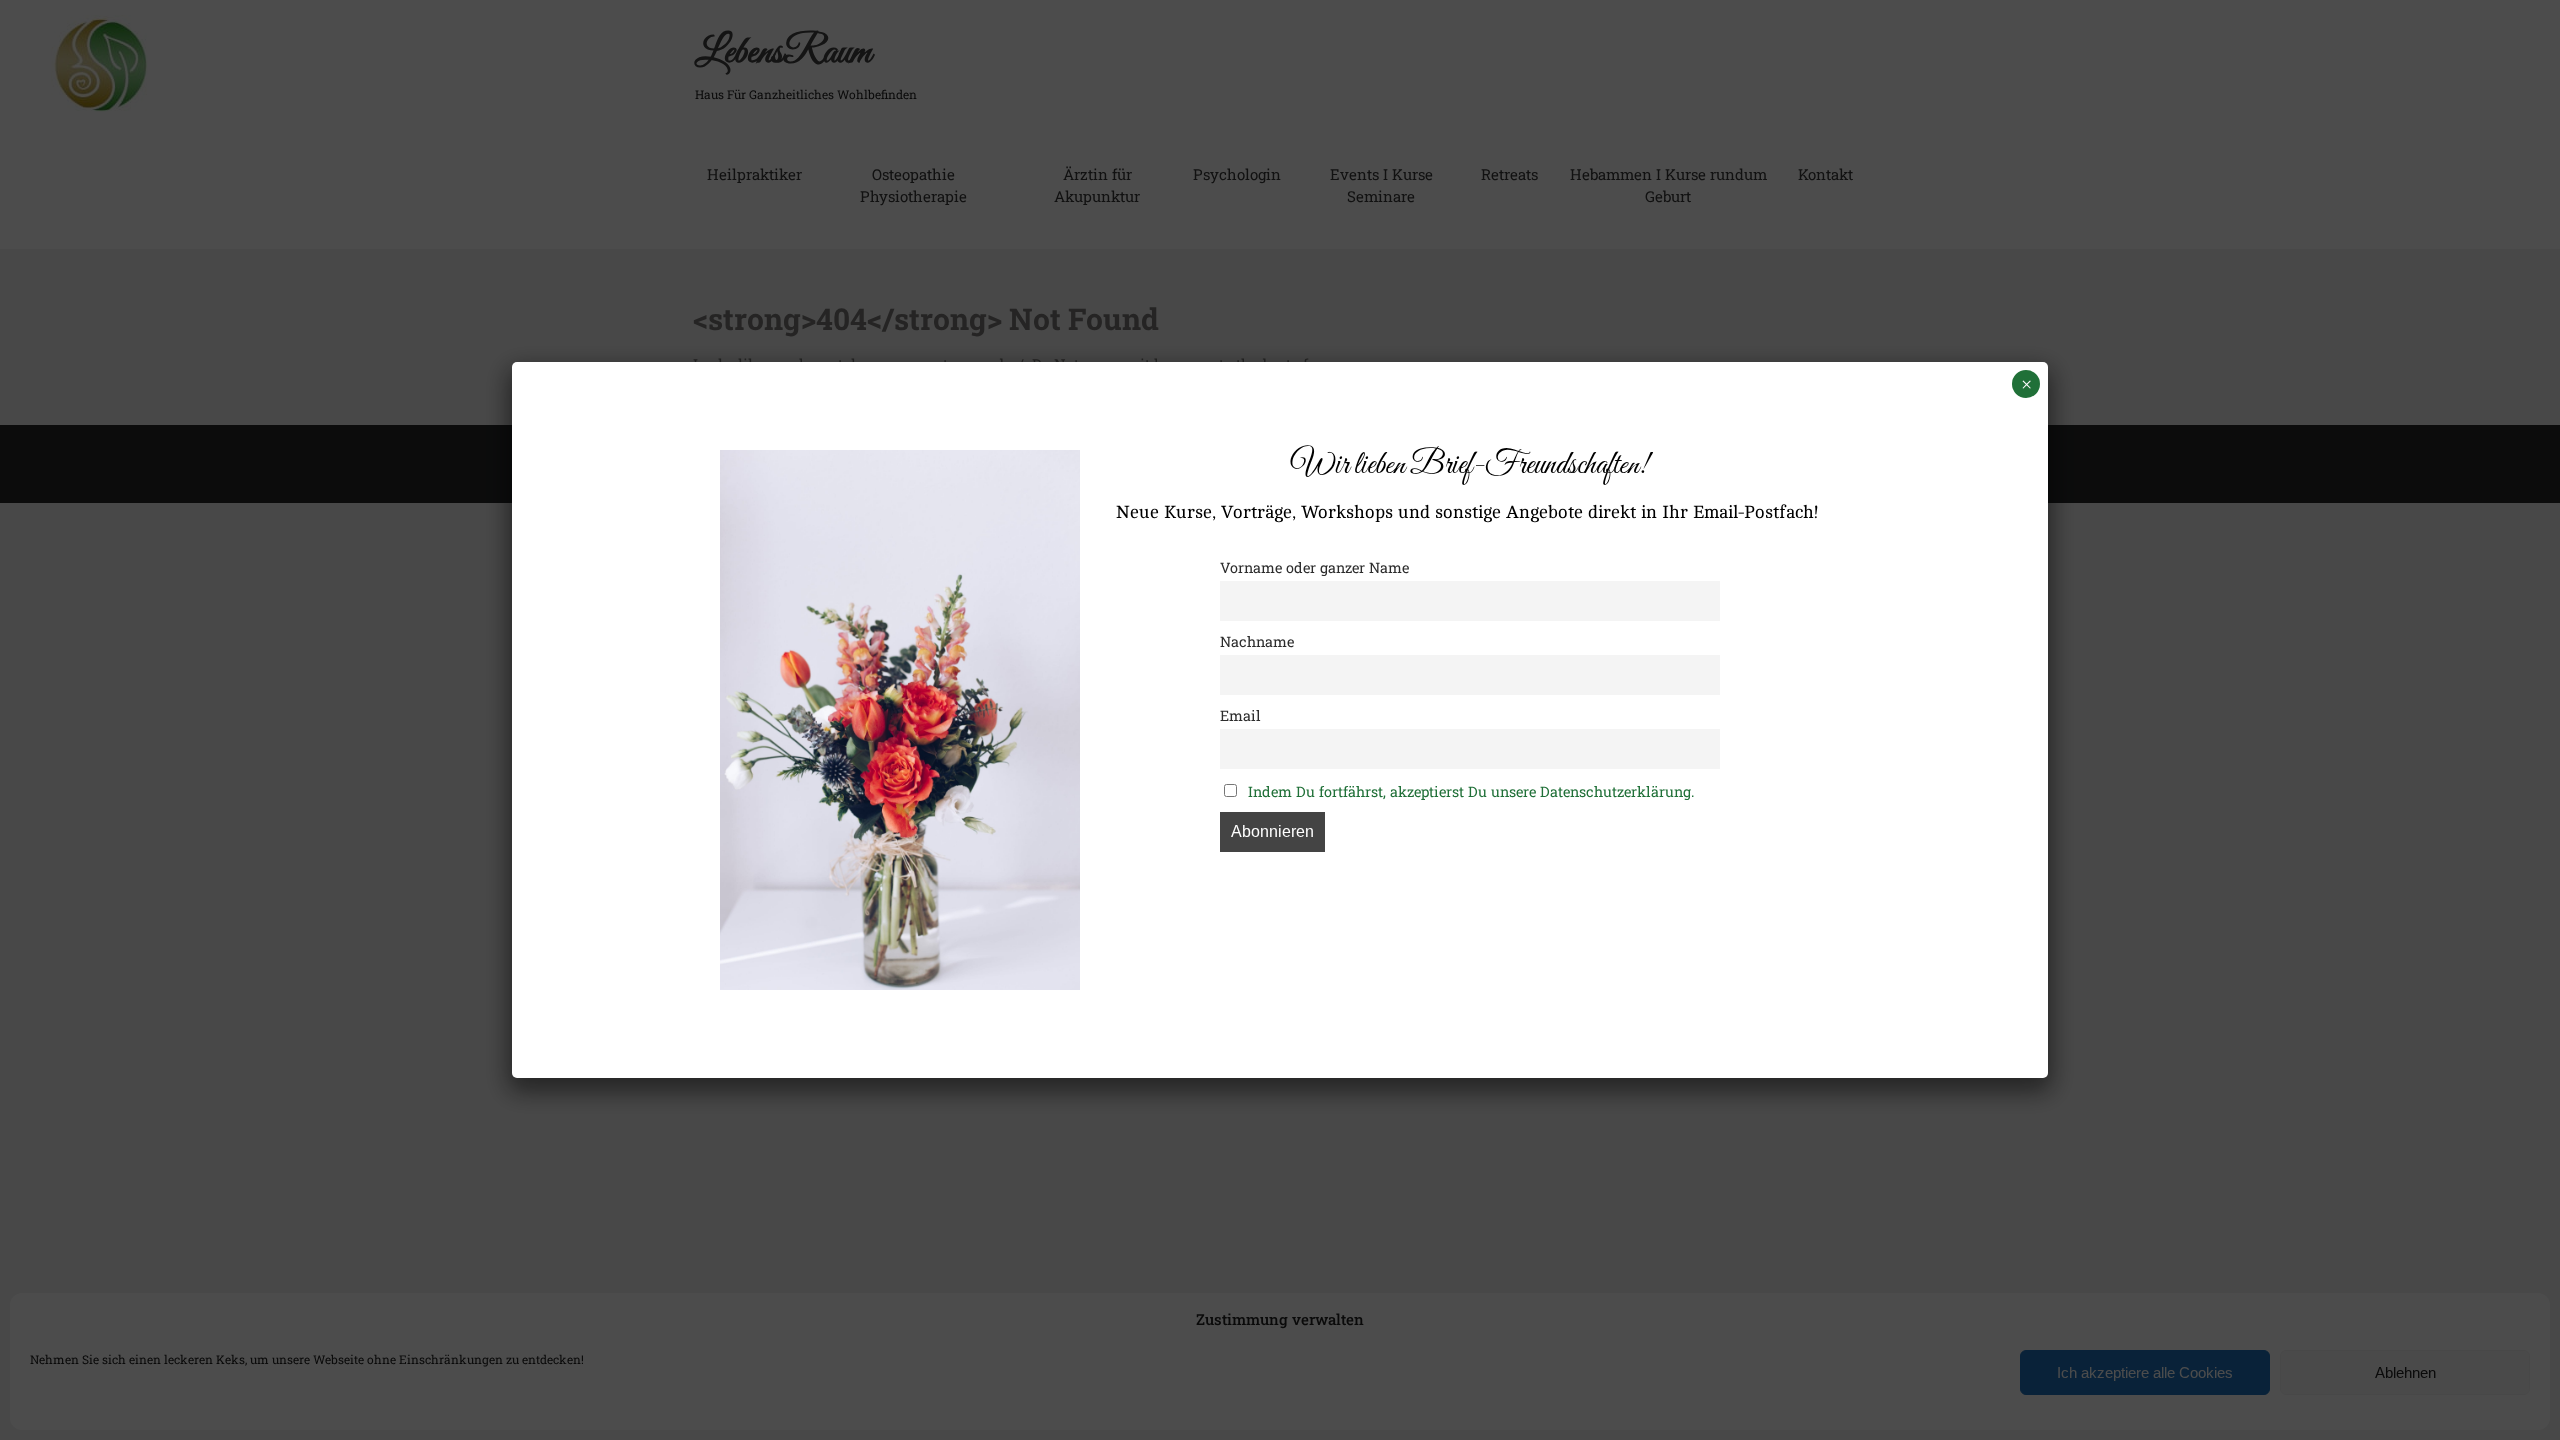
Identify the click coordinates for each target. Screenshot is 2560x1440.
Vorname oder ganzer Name (1314, 567)
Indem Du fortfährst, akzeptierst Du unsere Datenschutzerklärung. (1471, 791)
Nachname (1257, 641)
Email (1240, 715)
